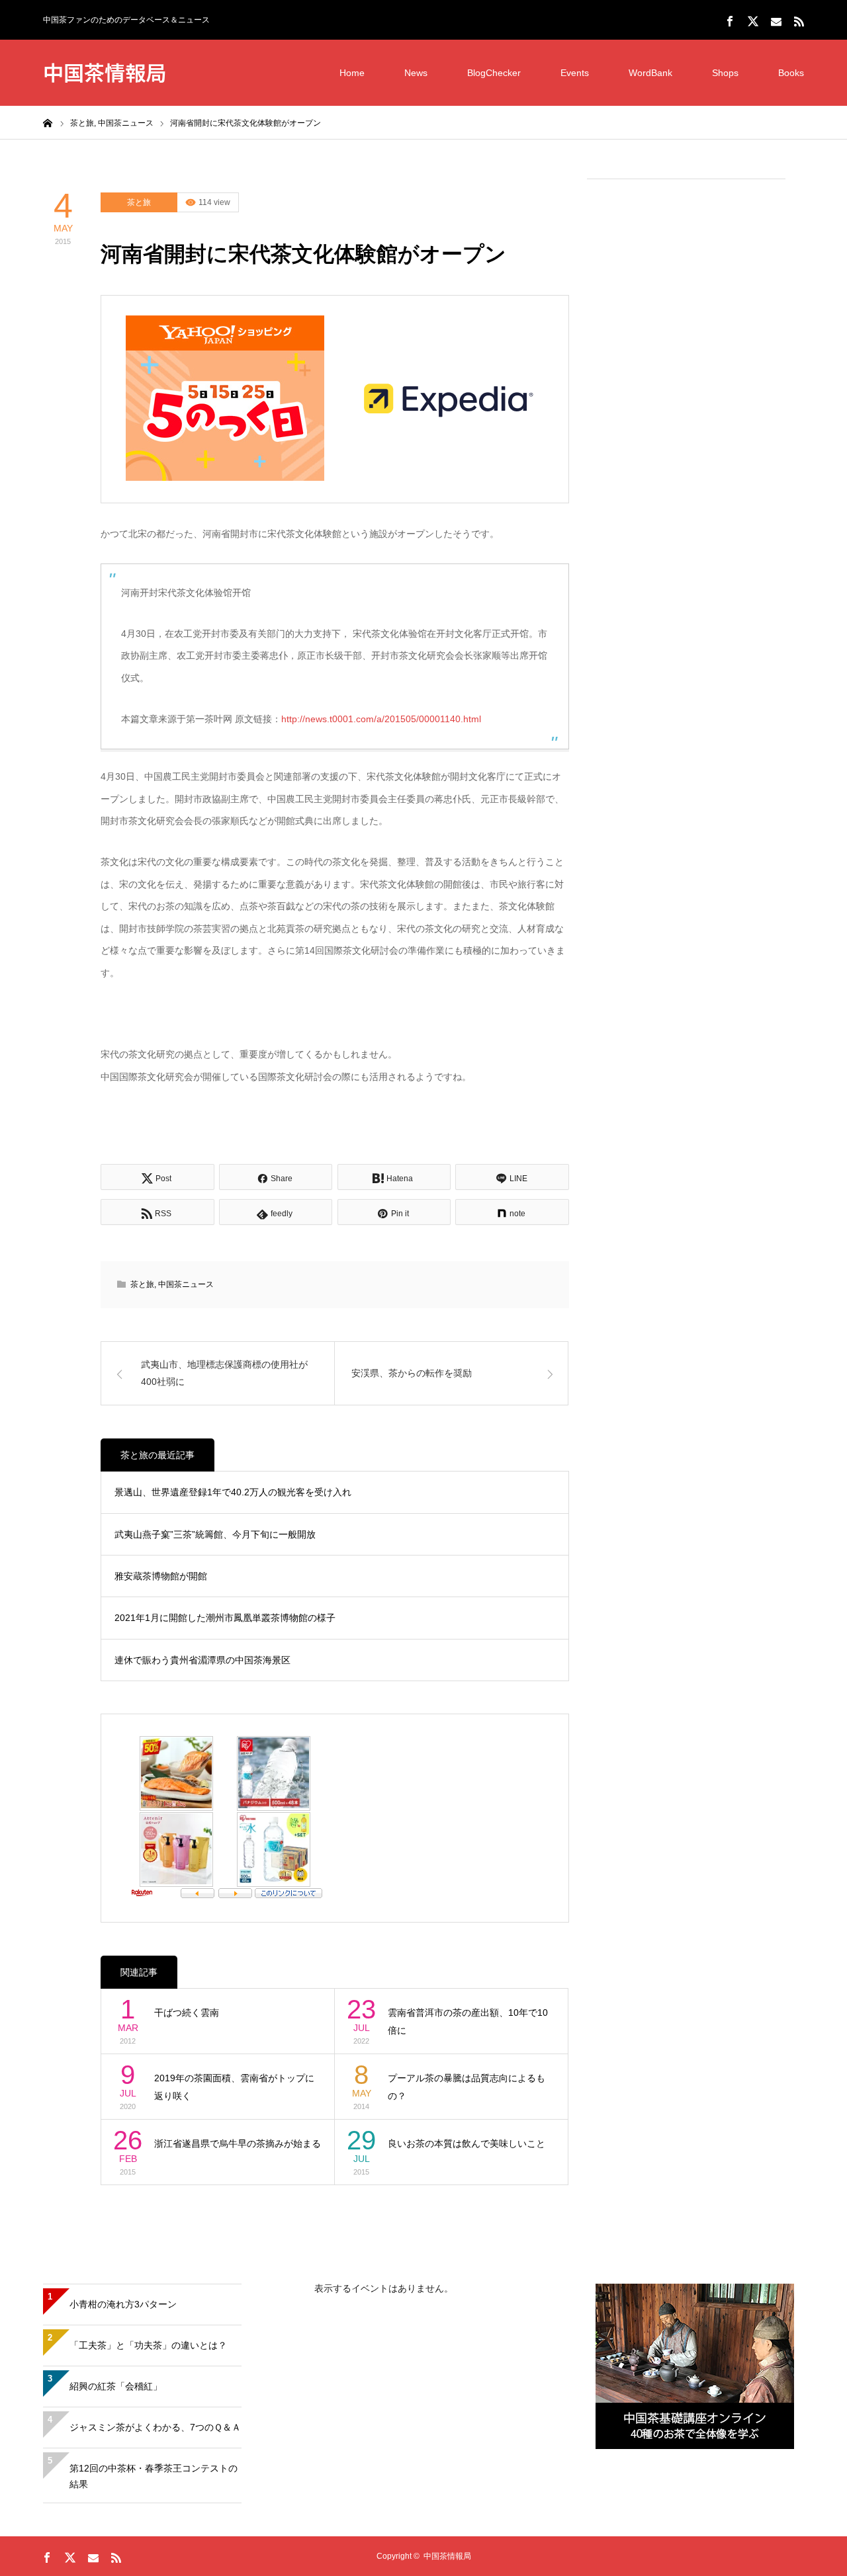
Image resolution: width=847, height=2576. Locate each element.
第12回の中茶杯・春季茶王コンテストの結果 (154, 2476)
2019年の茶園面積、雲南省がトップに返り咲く (234, 2087)
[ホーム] (48, 122)
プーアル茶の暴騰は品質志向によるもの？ (467, 2087)
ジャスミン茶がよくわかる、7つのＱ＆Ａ (155, 2427)
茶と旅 (139, 202)
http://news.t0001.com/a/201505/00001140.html (381, 719)
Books (791, 73)
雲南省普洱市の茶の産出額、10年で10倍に (468, 2021)
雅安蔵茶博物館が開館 (161, 1576)
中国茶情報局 (105, 72)
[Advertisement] (686, 391)
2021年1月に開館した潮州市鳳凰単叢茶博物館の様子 (225, 1618)
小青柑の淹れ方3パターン (123, 2304)
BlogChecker (494, 73)
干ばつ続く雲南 (187, 2013)
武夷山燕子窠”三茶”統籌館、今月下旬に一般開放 (215, 1534)
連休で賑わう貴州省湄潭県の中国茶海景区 (202, 1660)
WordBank (650, 73)
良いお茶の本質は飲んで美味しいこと (467, 2143)
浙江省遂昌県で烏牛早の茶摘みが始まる (238, 2143)
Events (575, 73)
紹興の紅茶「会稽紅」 (116, 2386)
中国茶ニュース (186, 1284)
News (416, 73)
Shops (725, 73)
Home (352, 73)
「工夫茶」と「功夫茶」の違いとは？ (148, 2345)
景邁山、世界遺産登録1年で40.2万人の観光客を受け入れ (233, 1492)
